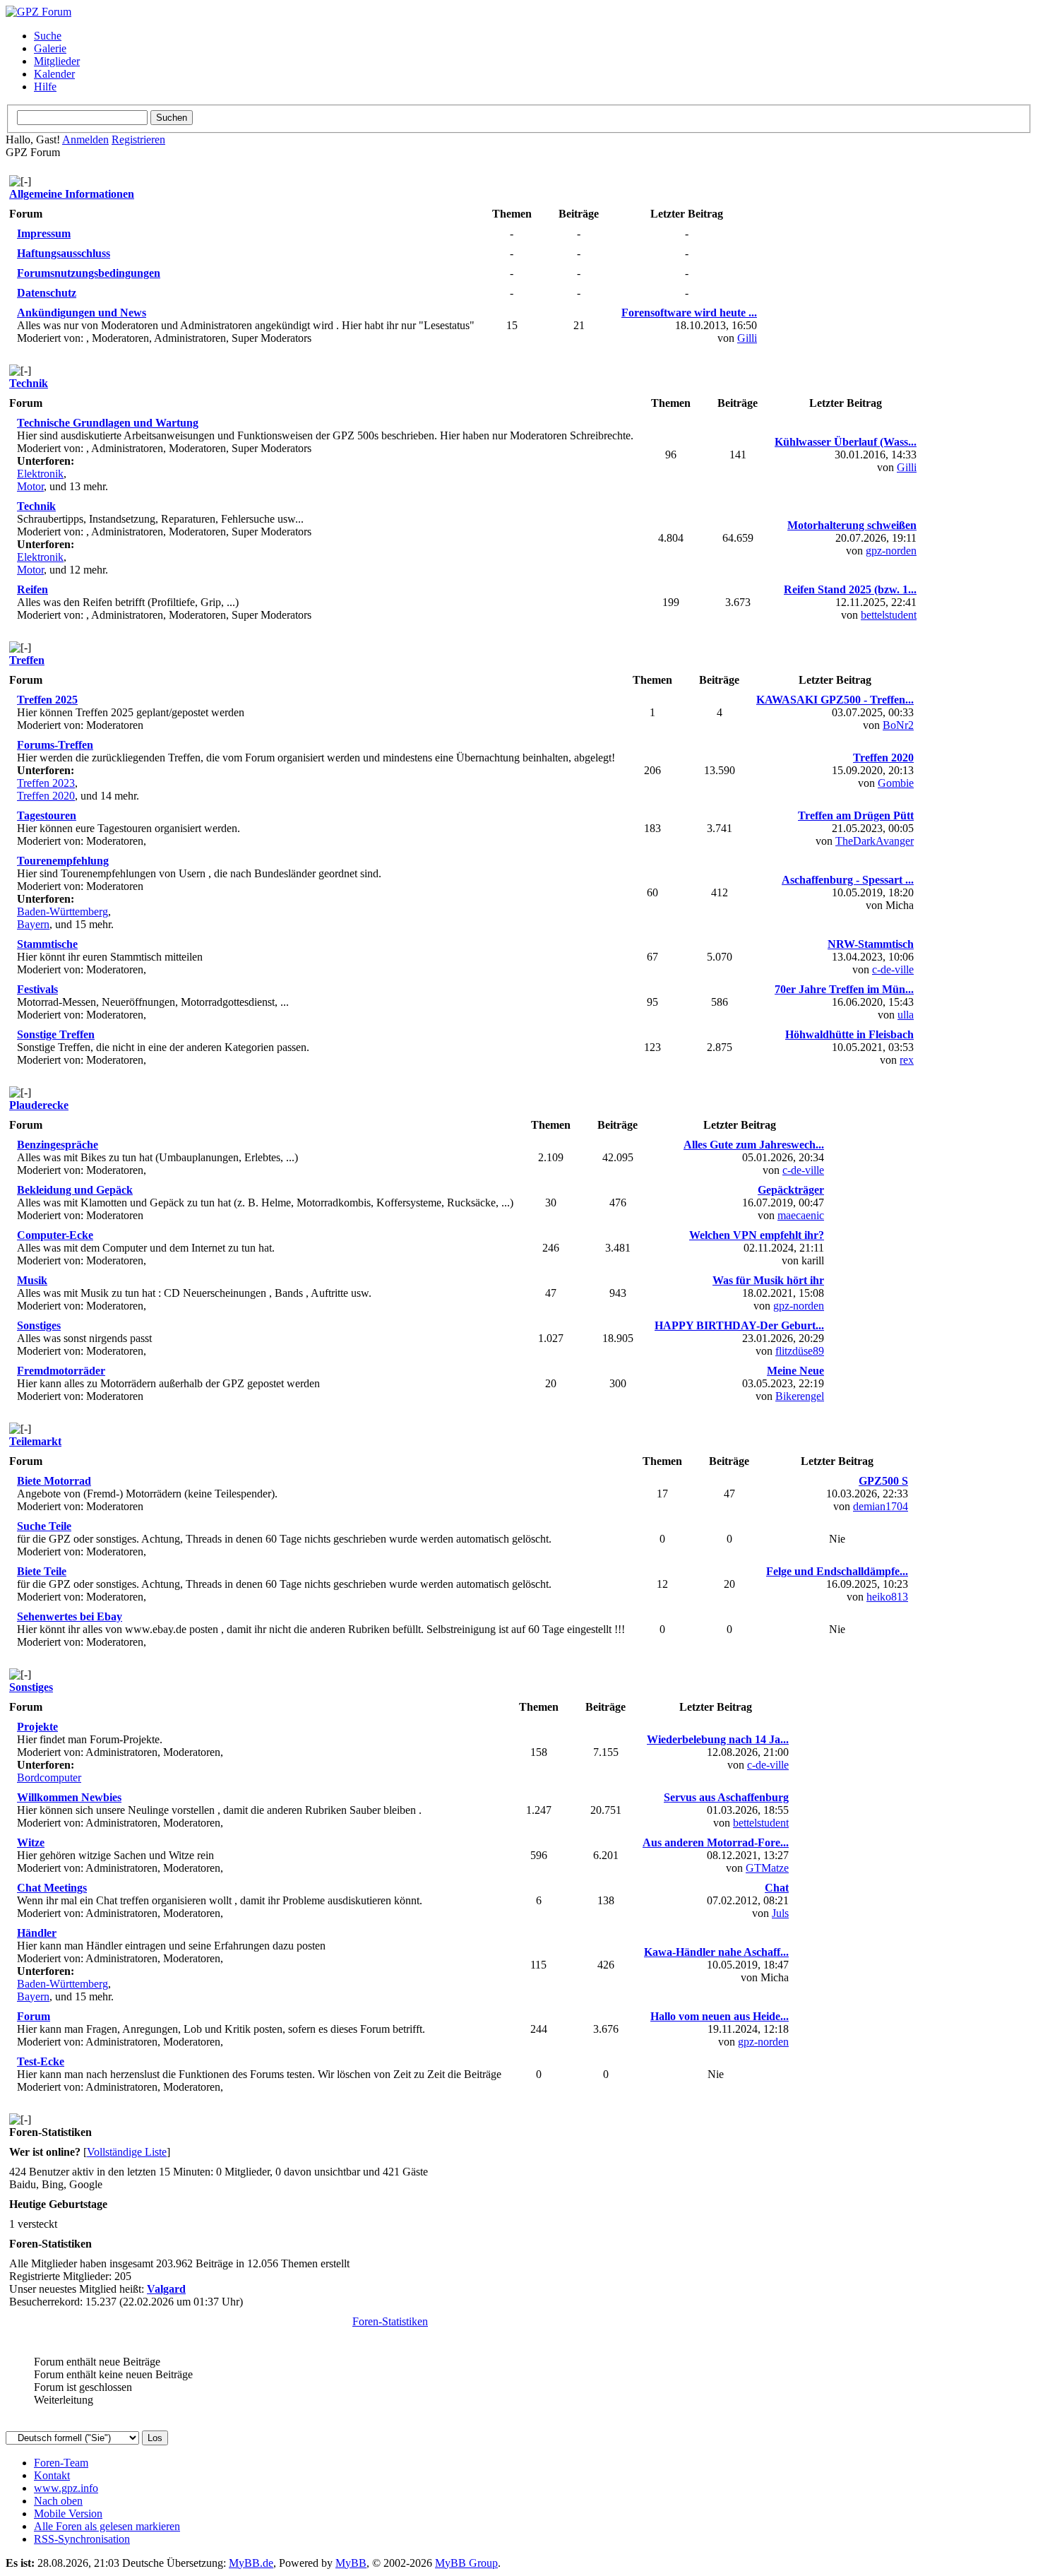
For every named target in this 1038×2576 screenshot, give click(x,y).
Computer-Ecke (55, 1235)
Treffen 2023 (46, 783)
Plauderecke (39, 1105)
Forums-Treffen (55, 745)
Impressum (44, 233)
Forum (34, 2016)
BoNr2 (898, 725)
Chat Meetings (52, 1888)
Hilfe (45, 87)
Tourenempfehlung (63, 861)
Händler (37, 1933)
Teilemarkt (35, 1441)
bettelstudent (889, 615)
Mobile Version (68, 2513)
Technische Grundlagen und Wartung (108, 423)
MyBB (351, 2563)
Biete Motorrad (54, 1481)
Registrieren (138, 140)
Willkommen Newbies (69, 1797)
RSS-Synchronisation (82, 2539)
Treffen (27, 660)
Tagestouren (47, 815)
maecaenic (801, 1215)
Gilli (747, 338)
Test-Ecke (41, 2061)
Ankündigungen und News (82, 313)
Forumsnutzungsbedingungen (89, 273)
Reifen (32, 589)
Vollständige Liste (127, 2152)
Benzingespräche (58, 1145)
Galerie (50, 48)
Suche (48, 36)
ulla (906, 1015)
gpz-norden (891, 551)
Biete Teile (42, 1571)
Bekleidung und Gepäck (75, 1190)
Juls (780, 1913)
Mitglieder (57, 61)
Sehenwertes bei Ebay (70, 1616)
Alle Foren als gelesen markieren (107, 2526)
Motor (30, 486)
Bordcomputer (49, 1777)
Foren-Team (61, 2463)
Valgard (166, 2289)
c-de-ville (893, 969)
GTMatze (767, 1868)
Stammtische (47, 944)
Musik (32, 1280)
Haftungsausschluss (64, 253)
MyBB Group (466, 2563)
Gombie (896, 783)
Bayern (33, 924)
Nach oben (58, 2501)
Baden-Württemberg (62, 912)
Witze (31, 1842)
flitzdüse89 (800, 1351)
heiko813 (887, 1597)
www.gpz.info (66, 2488)
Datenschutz (47, 293)
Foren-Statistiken (390, 2321)
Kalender (54, 74)
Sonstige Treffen (56, 1034)
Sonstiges (39, 1325)
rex (907, 1060)
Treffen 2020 (46, 796)
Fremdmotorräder (61, 1371)
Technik (29, 383)
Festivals (37, 989)
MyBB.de (251, 2563)
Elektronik (40, 474)
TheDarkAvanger (875, 841)
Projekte (37, 1727)
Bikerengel (800, 1396)
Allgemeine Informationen (72, 194)
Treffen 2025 (47, 700)
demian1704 (881, 1506)
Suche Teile (44, 1526)
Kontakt (52, 2475)
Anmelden (85, 140)
